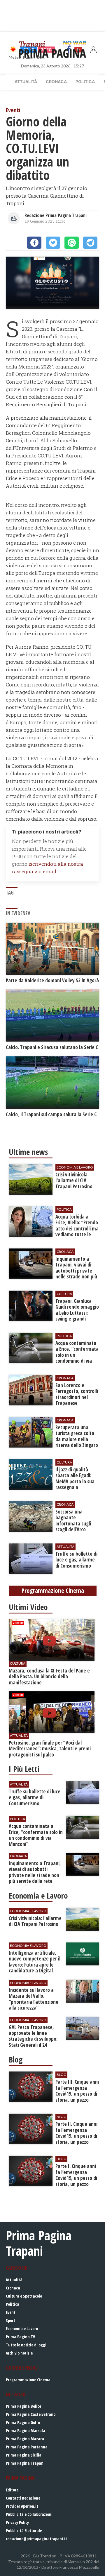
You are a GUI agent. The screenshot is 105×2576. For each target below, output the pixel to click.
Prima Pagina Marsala (26, 2431)
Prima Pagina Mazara (25, 2439)
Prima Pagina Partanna (27, 2447)
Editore (12, 2490)
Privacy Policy (17, 2522)
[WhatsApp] (72, 243)
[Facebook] (34, 243)
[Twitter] (53, 243)
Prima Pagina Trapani (25, 2463)
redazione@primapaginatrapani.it (36, 2539)
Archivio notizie (19, 2353)
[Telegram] (90, 243)
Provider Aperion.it (22, 2506)
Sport (10, 2320)
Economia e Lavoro (22, 2329)
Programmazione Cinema (28, 2380)
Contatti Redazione (23, 2498)
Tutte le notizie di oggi (26, 2345)
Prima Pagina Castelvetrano (31, 2414)
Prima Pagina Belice (23, 2406)
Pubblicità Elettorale (24, 2531)
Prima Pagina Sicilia (24, 2455)
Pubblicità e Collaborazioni (29, 2514)
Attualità (26, 82)
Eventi (11, 2312)
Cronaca (56, 82)
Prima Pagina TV (20, 2337)
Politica (85, 82)
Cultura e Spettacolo (24, 2296)
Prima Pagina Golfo (23, 2422)
